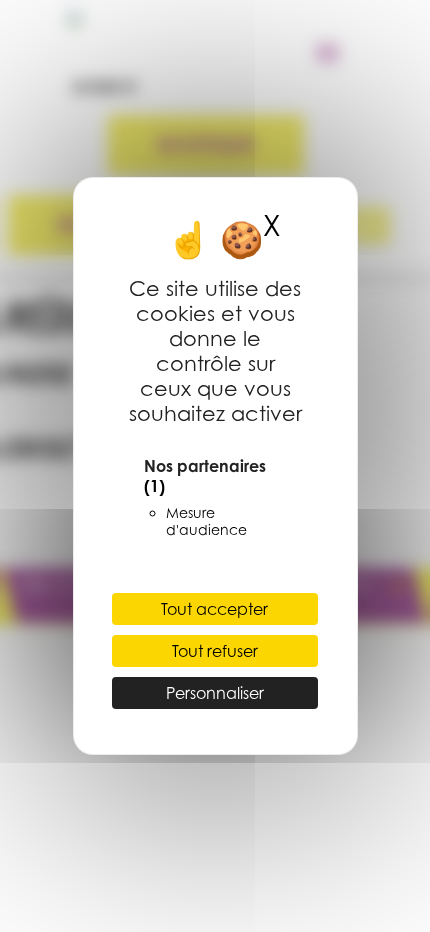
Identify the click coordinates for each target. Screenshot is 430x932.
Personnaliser (215, 693)
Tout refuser (215, 651)
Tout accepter (214, 609)
